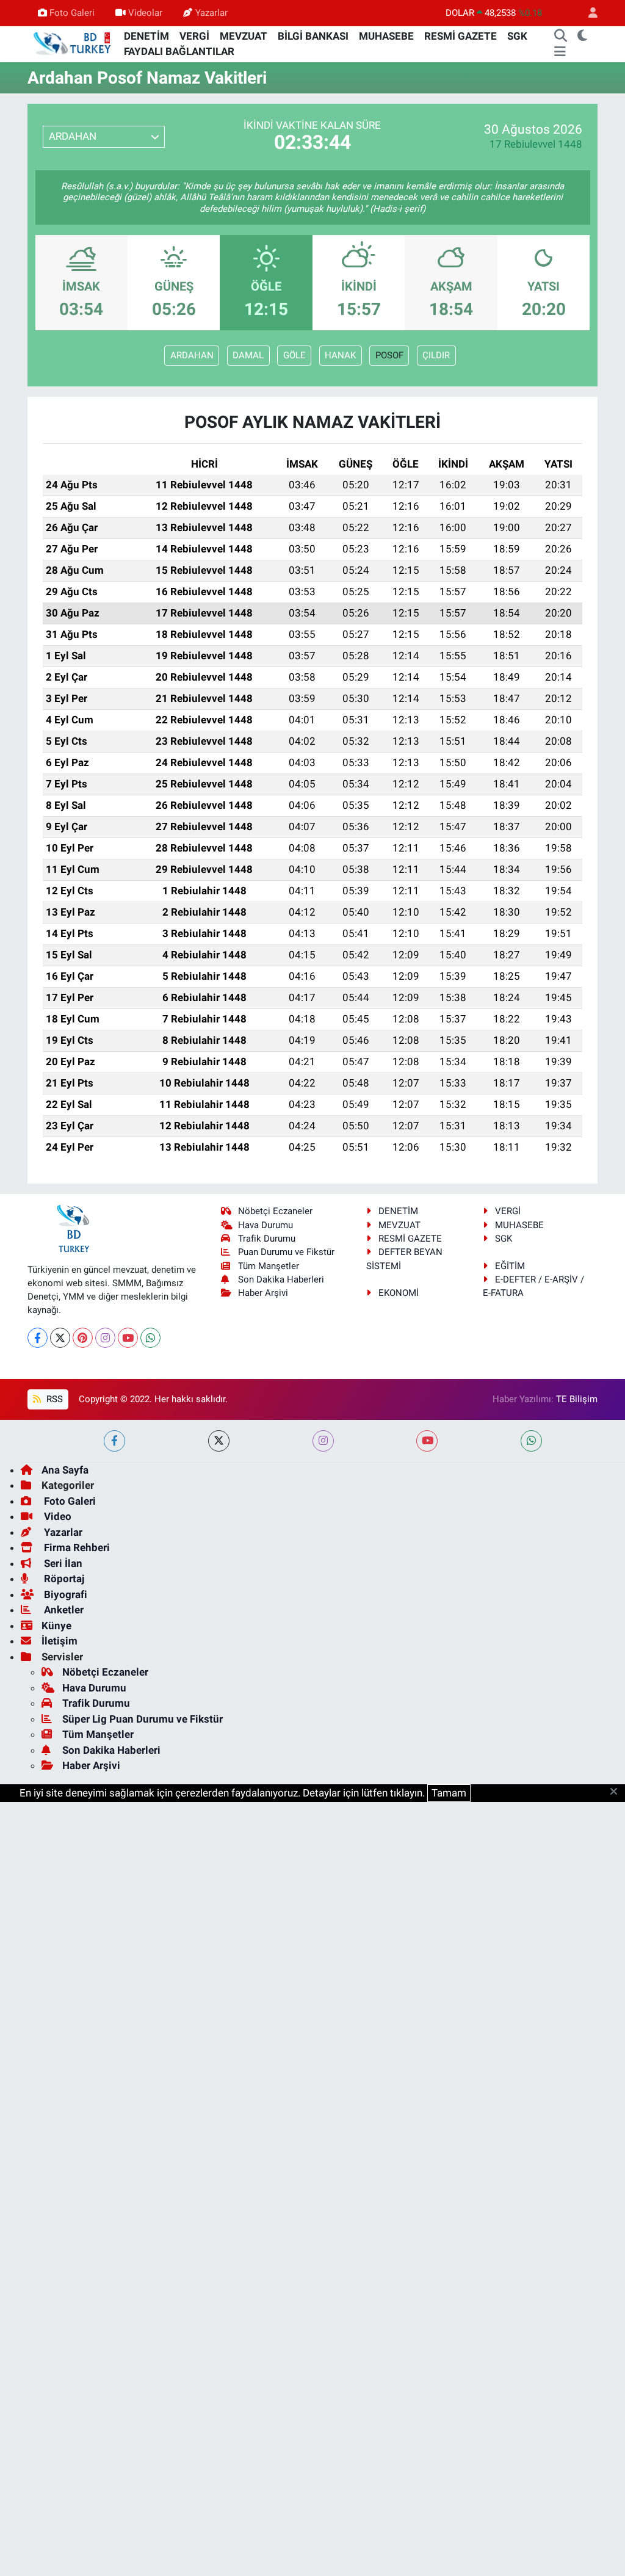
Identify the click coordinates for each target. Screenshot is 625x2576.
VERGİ (194, 36)
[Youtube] (128, 1338)
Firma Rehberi (76, 1547)
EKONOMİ (399, 1293)
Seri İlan (62, 1563)
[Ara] (561, 37)
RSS (53, 1399)
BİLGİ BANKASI (313, 36)
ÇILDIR (436, 355)
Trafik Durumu (267, 1239)
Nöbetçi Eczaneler (275, 1211)
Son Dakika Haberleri (281, 1279)
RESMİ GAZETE (461, 36)
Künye (56, 1626)
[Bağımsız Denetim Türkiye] (73, 43)
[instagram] (323, 1441)
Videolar (145, 13)
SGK (517, 36)
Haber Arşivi (263, 1293)
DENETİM (146, 36)
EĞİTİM (510, 1266)
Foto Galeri (72, 13)
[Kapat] (617, 1792)
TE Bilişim (577, 1399)
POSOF (389, 355)
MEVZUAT (244, 36)
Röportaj (63, 1579)
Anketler (63, 1610)
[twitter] (219, 1441)
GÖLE (294, 355)
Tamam (449, 1793)
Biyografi (64, 1594)
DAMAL (248, 355)
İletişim (60, 1641)
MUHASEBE (386, 36)
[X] (60, 1338)
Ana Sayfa (65, 1470)
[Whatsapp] (150, 1338)
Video (56, 1516)
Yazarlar (211, 13)
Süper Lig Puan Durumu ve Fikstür (143, 1719)
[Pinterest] (83, 1338)
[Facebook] (38, 1338)
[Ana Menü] (560, 52)
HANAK (340, 355)
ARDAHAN (192, 355)
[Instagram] (105, 1338)
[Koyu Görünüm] (583, 37)
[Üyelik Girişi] (588, 13)
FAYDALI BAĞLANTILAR (179, 51)
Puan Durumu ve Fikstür (286, 1252)
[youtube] (427, 1441)
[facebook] (114, 1441)
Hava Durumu (266, 1225)
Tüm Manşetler (269, 1266)
